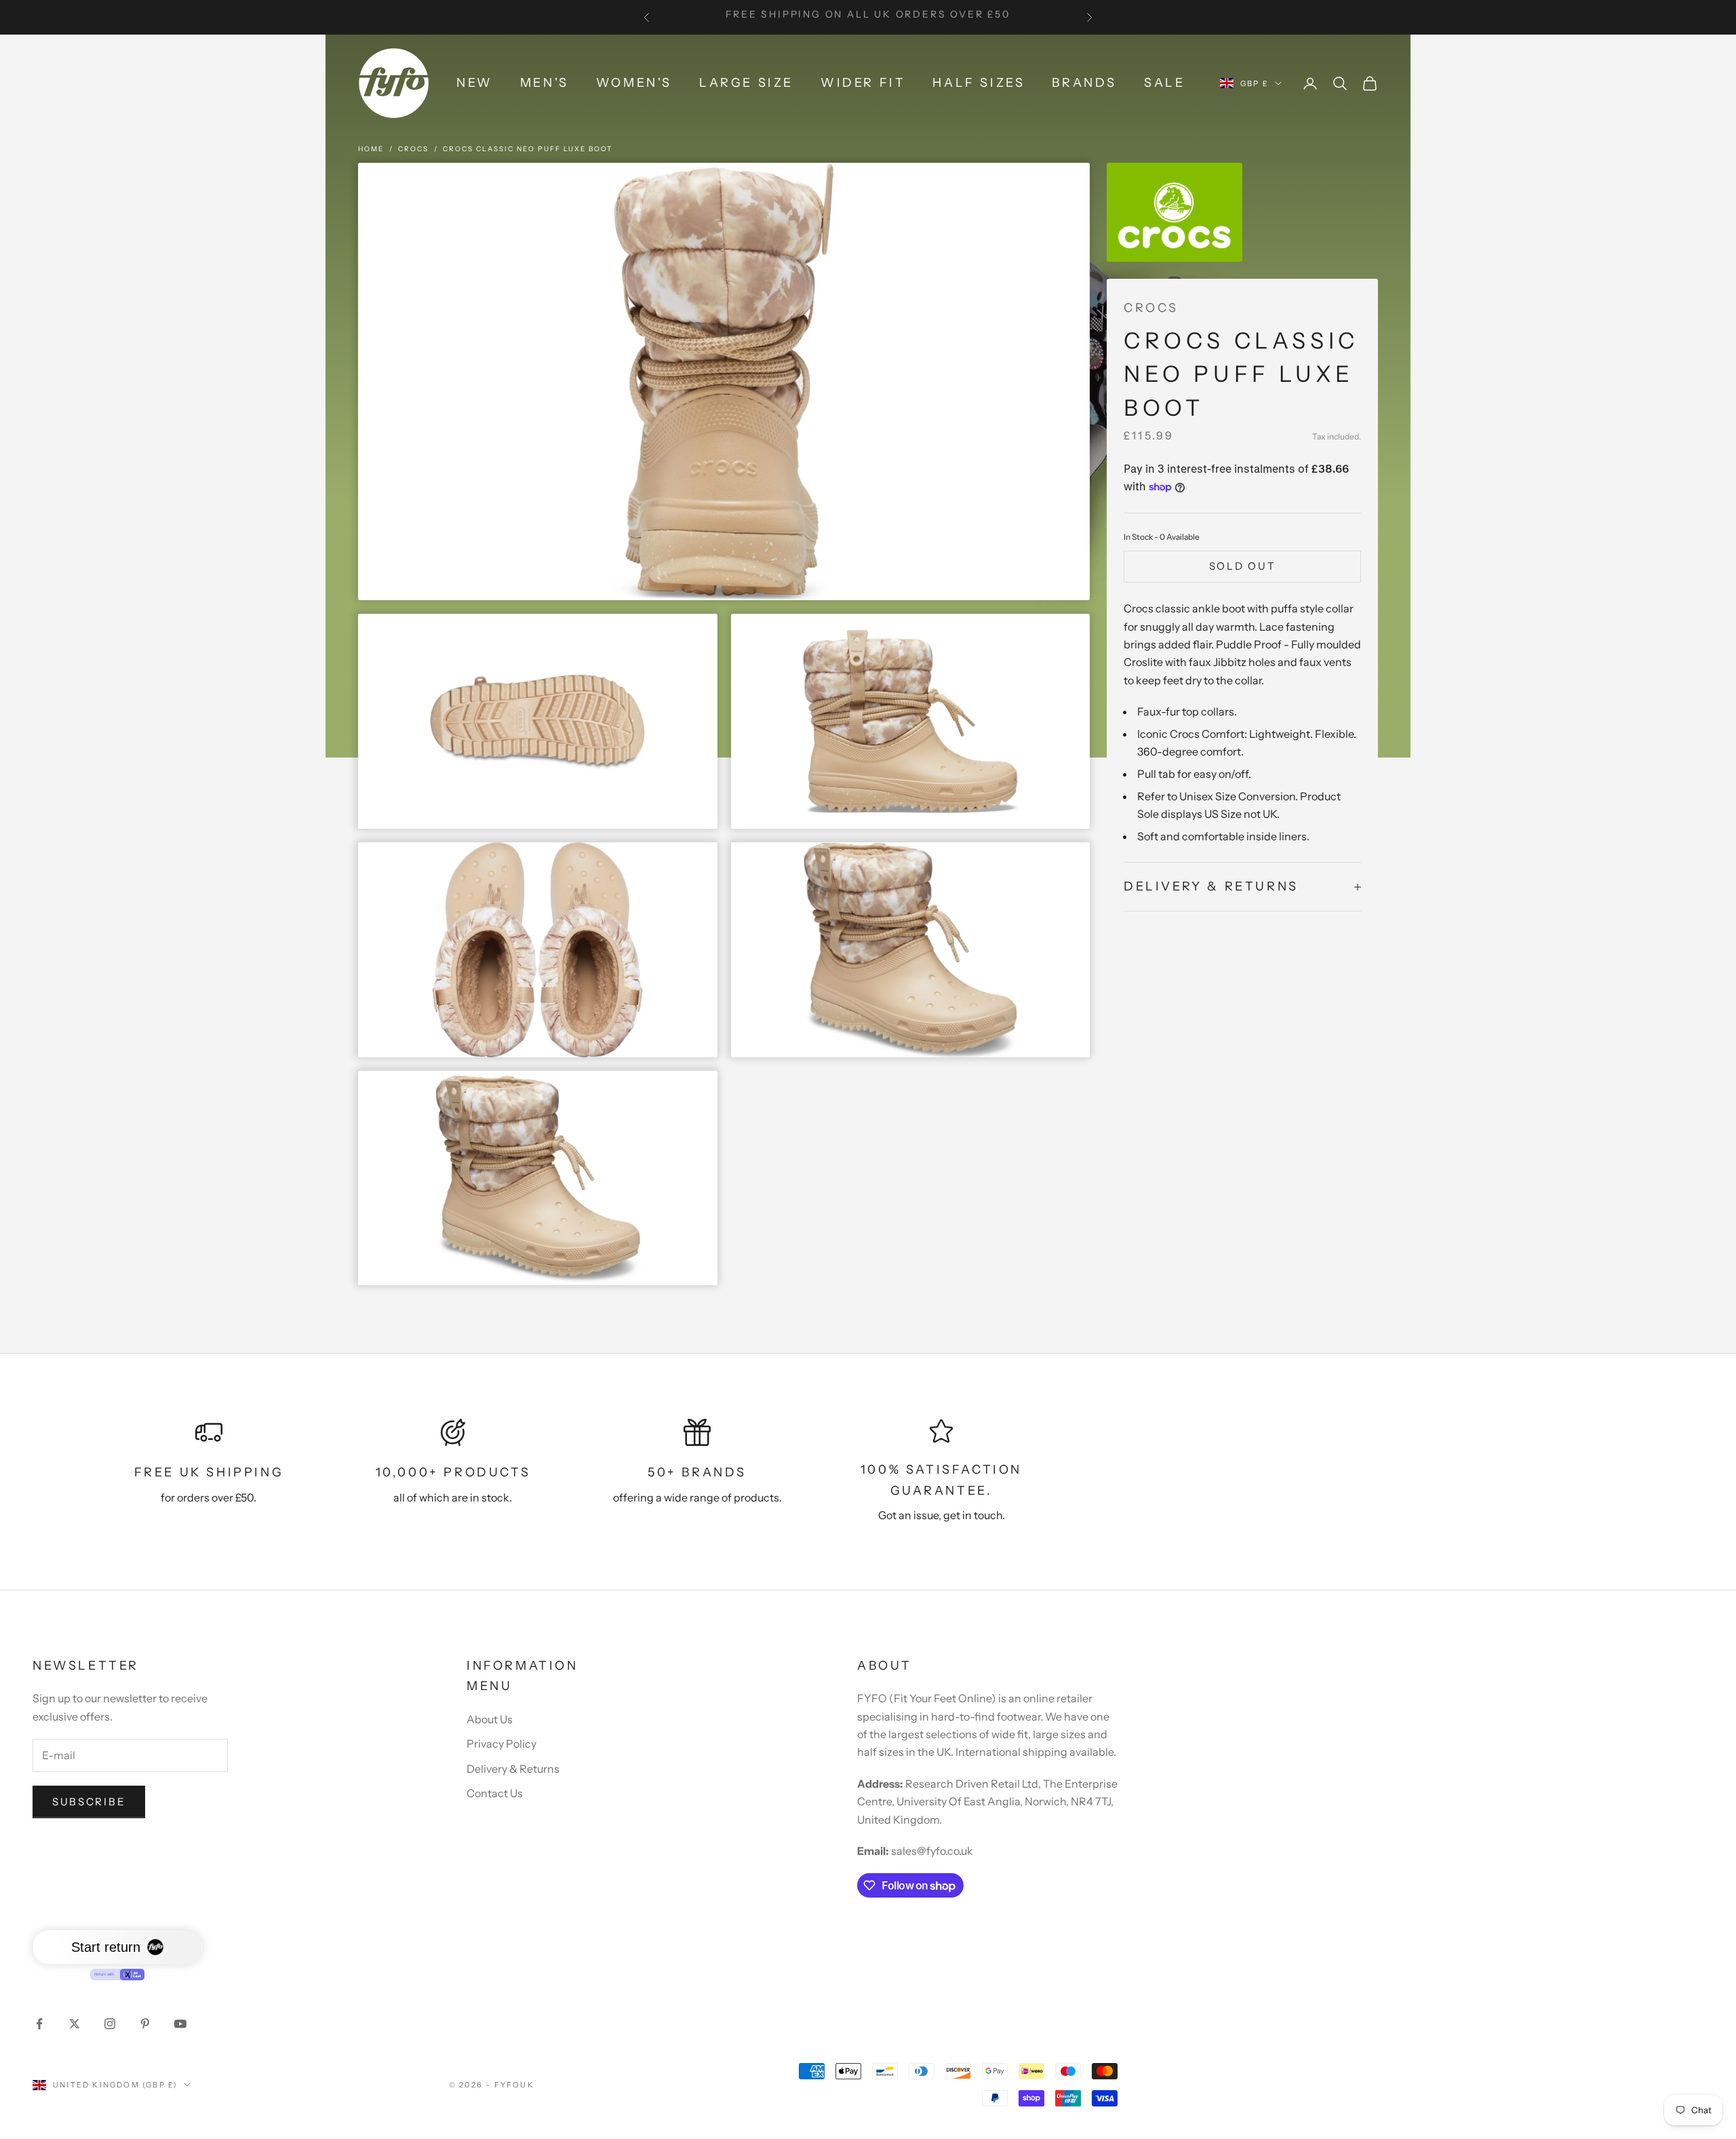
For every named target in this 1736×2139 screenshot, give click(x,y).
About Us (490, 1719)
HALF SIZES (979, 83)
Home (371, 149)
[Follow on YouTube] (180, 2024)
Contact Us (495, 1793)
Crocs (413, 149)
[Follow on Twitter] (75, 2024)
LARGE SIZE (746, 83)
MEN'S (545, 83)
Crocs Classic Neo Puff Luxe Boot (528, 149)
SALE (1164, 83)
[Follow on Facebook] (39, 2024)
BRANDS (1084, 83)
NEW (475, 83)
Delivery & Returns (513, 1769)
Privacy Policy (501, 1744)
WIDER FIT (863, 83)
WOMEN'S (634, 83)
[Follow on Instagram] (110, 2024)
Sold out (1243, 566)
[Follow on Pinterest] (145, 2024)
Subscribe (89, 1802)
